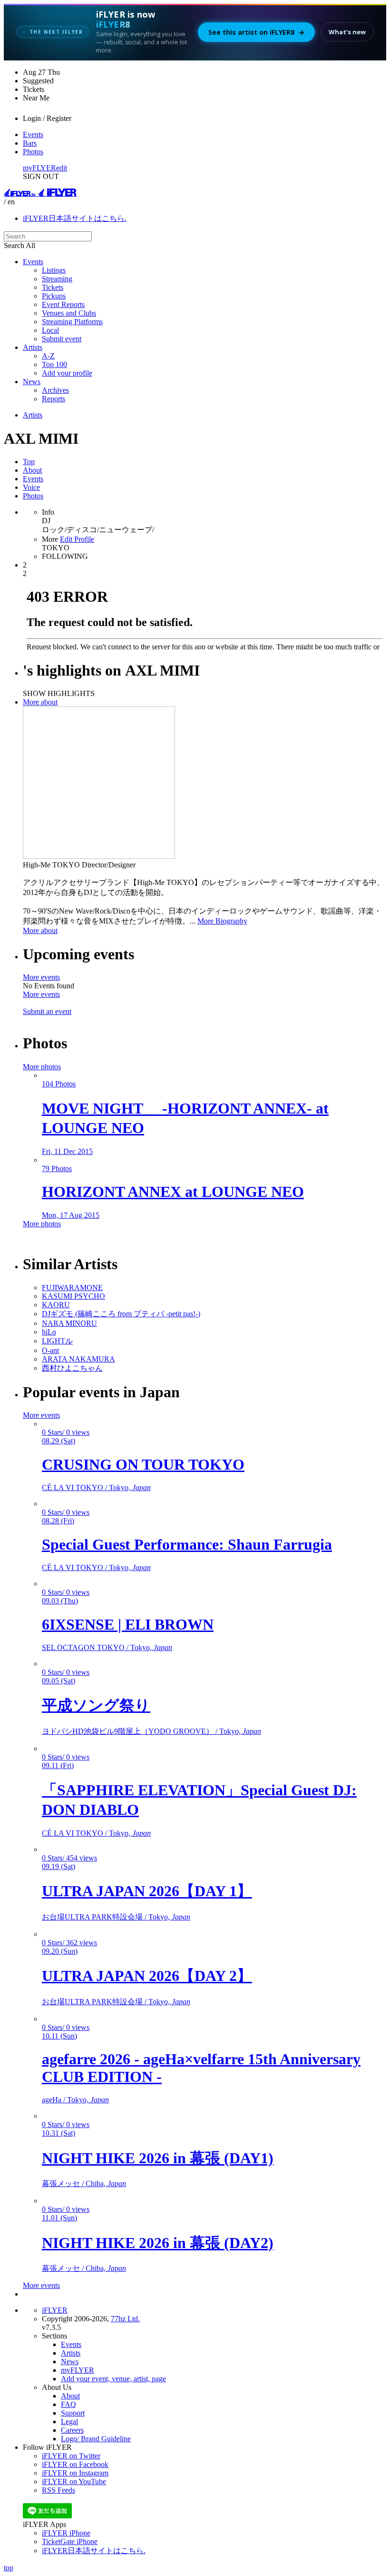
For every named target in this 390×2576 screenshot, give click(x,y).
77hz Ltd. (125, 2319)
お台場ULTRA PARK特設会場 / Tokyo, (116, 1917)
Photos (33, 152)
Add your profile (67, 373)
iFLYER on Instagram (75, 2473)
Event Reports (63, 304)
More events (41, 977)
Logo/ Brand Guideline (96, 2439)
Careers (72, 2430)
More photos (42, 1067)
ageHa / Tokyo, (75, 2100)
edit (62, 168)
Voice (31, 487)
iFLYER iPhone (66, 2533)
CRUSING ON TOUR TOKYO (143, 1464)
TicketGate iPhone (70, 2541)
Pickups (54, 296)
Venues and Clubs (69, 313)
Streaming (57, 279)
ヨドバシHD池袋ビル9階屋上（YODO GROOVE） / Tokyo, (151, 1731)
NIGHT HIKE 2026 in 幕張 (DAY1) (158, 2158)
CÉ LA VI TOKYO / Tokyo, (96, 1487)
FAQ (68, 2404)
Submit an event (47, 1011)
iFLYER (55, 2310)
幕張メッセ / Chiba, (84, 2183)
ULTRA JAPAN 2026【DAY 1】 (147, 1891)
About (32, 470)
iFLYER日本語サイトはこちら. (75, 218)
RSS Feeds (58, 2490)
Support (73, 2413)
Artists (33, 347)
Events (33, 134)
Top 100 (54, 364)
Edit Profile (77, 539)
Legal (69, 2422)
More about (40, 702)
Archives (55, 390)
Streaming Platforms (72, 322)
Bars (30, 143)
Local (50, 330)
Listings (54, 270)
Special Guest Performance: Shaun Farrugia (187, 1544)
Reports (54, 399)
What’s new (347, 32)
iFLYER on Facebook (75, 2464)
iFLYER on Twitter (71, 2456)
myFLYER (39, 168)
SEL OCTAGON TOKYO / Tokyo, (107, 1647)
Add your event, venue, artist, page (113, 2379)
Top (29, 462)
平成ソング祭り (96, 1705)
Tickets (53, 287)
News (32, 382)
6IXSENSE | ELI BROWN (128, 1624)
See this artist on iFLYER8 (256, 32)
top (9, 2568)
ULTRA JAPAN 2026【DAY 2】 (147, 1976)
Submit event (62, 339)
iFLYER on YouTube (74, 2482)
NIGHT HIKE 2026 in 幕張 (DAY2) (158, 2243)
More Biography (222, 921)
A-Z (48, 356)
